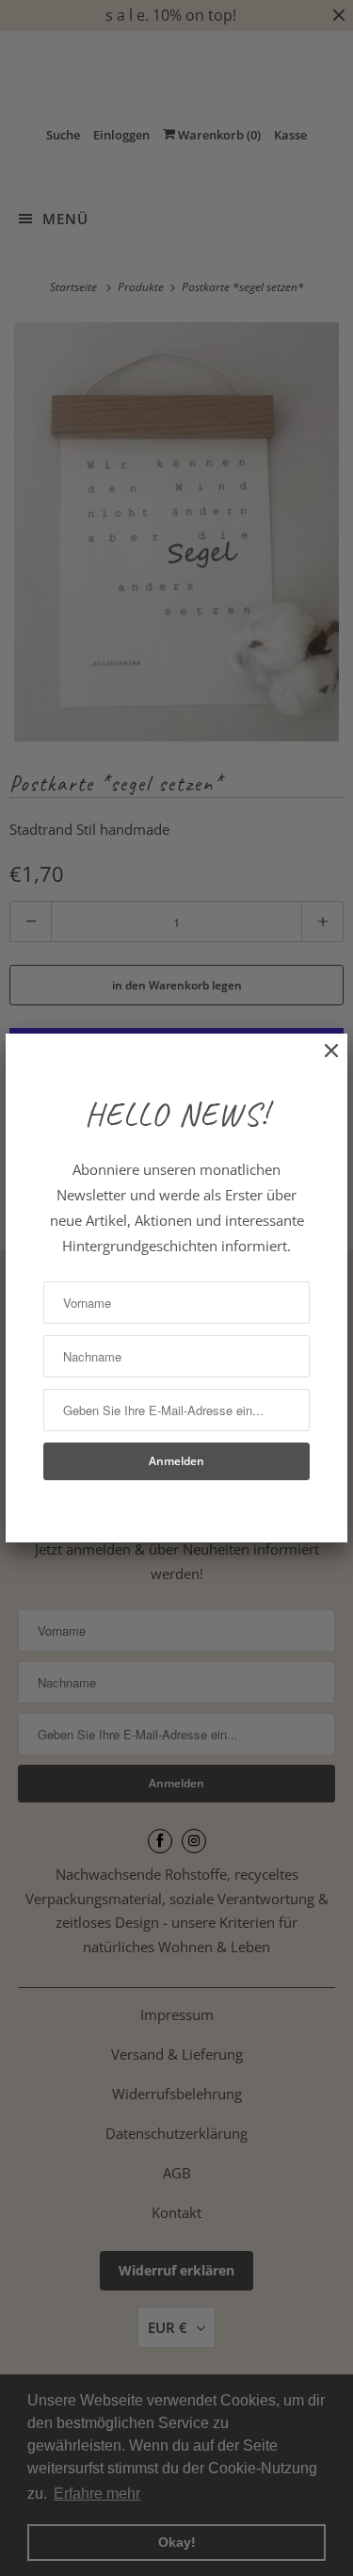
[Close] (322, 1060)
